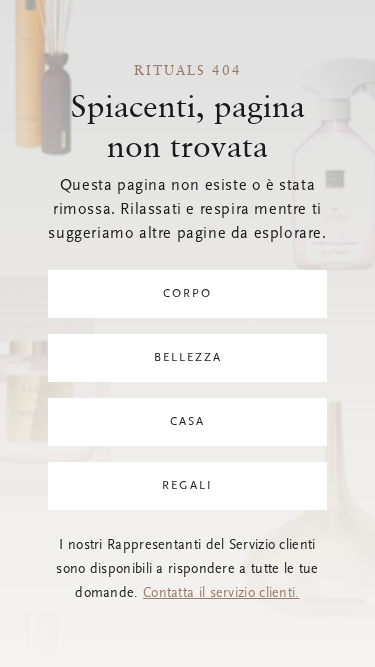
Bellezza (188, 358)
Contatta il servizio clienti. (221, 594)
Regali (187, 486)
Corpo (187, 294)
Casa (187, 422)
